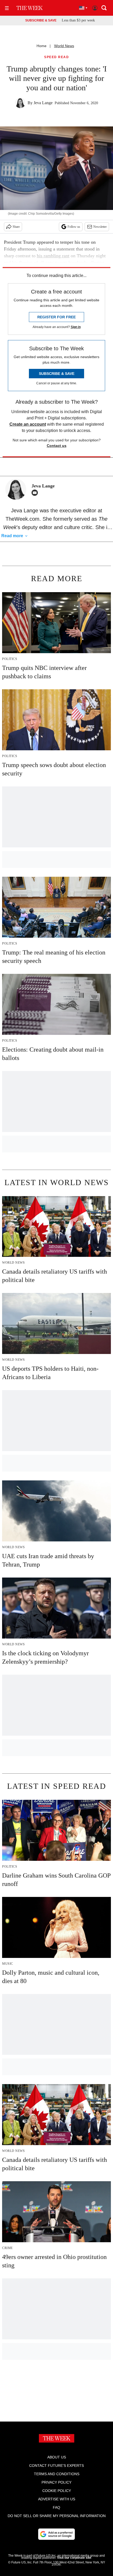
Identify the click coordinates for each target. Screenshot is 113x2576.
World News (64, 46)
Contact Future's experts (56, 2466)
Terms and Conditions (57, 2474)
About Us (57, 2457)
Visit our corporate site (74, 2558)
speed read (56, 57)
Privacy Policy (56, 2482)
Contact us (57, 446)
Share (16, 227)
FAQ (56, 2507)
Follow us (74, 227)
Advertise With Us (57, 2499)
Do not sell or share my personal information (57, 2516)
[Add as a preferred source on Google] (56, 2534)
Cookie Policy (57, 2491)
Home (42, 46)
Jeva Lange (43, 103)
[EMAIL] (36, 493)
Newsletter (100, 227)
